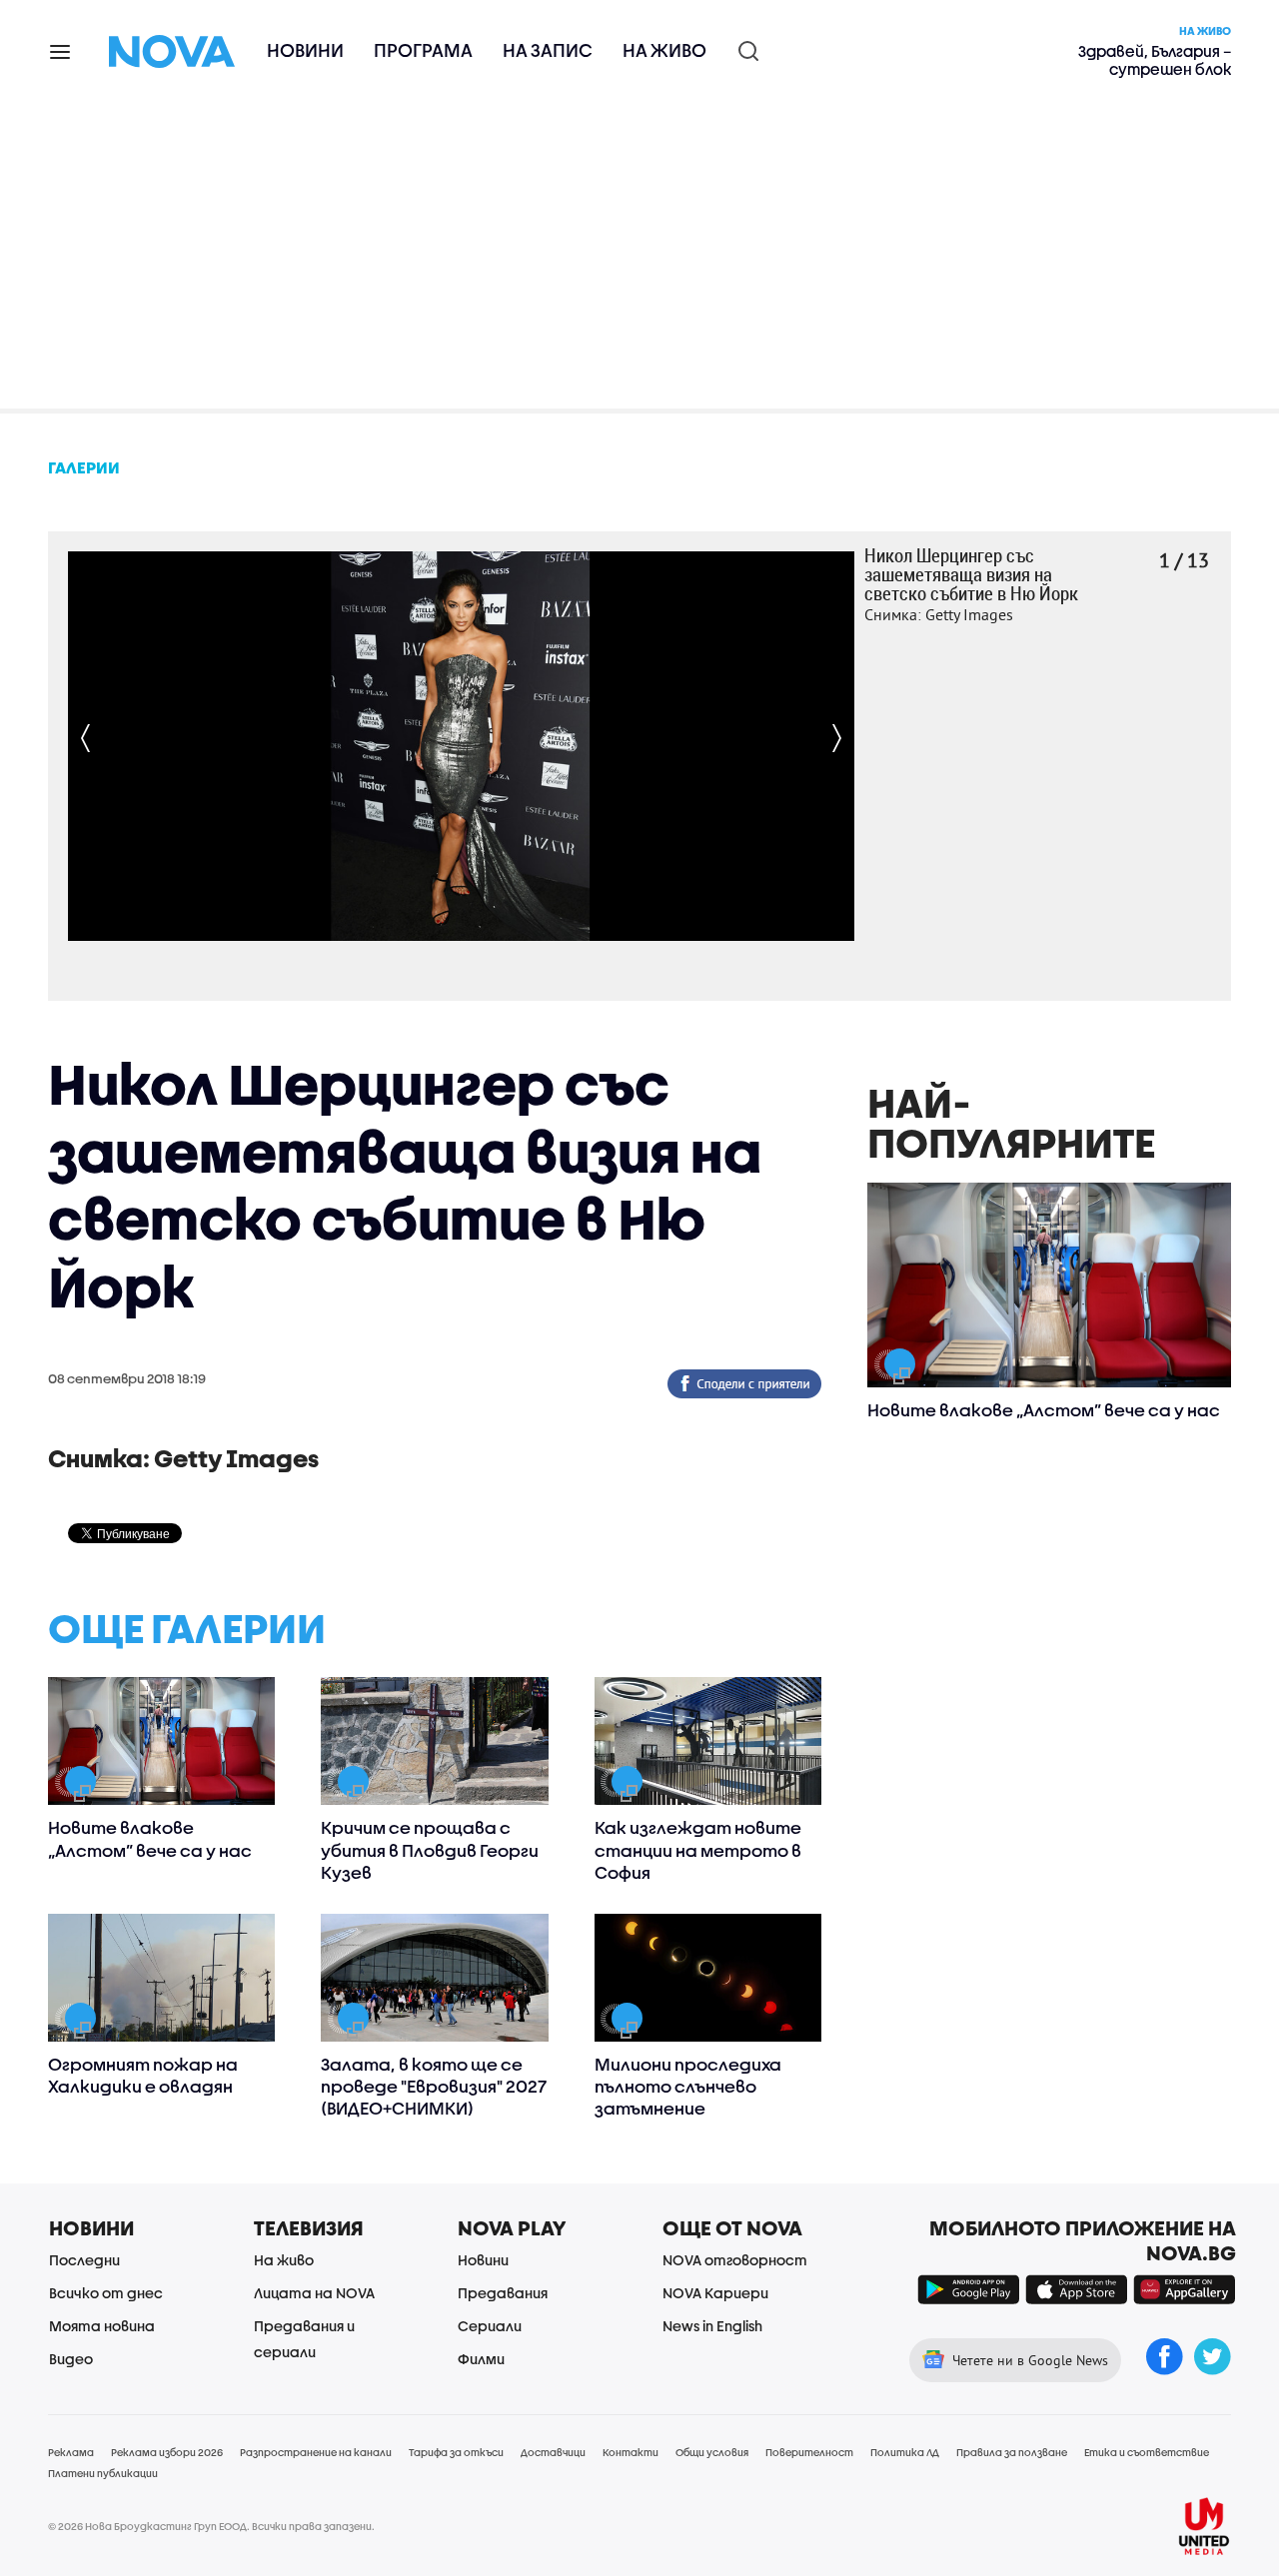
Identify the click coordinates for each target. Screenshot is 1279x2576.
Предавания (503, 2293)
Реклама (71, 2452)
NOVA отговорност (735, 2260)
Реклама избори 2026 (167, 2452)
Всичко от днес (106, 2293)
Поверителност (809, 2452)
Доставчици (553, 2452)
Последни (84, 2260)
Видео (71, 2359)
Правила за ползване (1012, 2452)
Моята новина (102, 2326)
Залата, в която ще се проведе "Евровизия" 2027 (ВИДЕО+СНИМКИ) (434, 2086)
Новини (305, 50)
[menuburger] (61, 50)
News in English (712, 2326)
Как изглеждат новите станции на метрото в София (698, 1849)
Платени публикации (103, 2473)
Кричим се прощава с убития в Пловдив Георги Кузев (430, 1849)
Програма (423, 50)
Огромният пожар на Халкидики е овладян (143, 2075)
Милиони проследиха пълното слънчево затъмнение (688, 2086)
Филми (481, 2359)
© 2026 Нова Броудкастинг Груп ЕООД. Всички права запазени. (211, 2526)
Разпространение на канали (316, 2452)
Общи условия (712, 2452)
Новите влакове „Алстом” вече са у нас (150, 1838)
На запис (548, 50)
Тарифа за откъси (456, 2452)
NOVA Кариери (715, 2293)
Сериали (490, 2326)
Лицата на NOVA (314, 2293)
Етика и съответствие (1147, 2452)
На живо (664, 50)
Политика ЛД (905, 2452)
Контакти (631, 2452)
